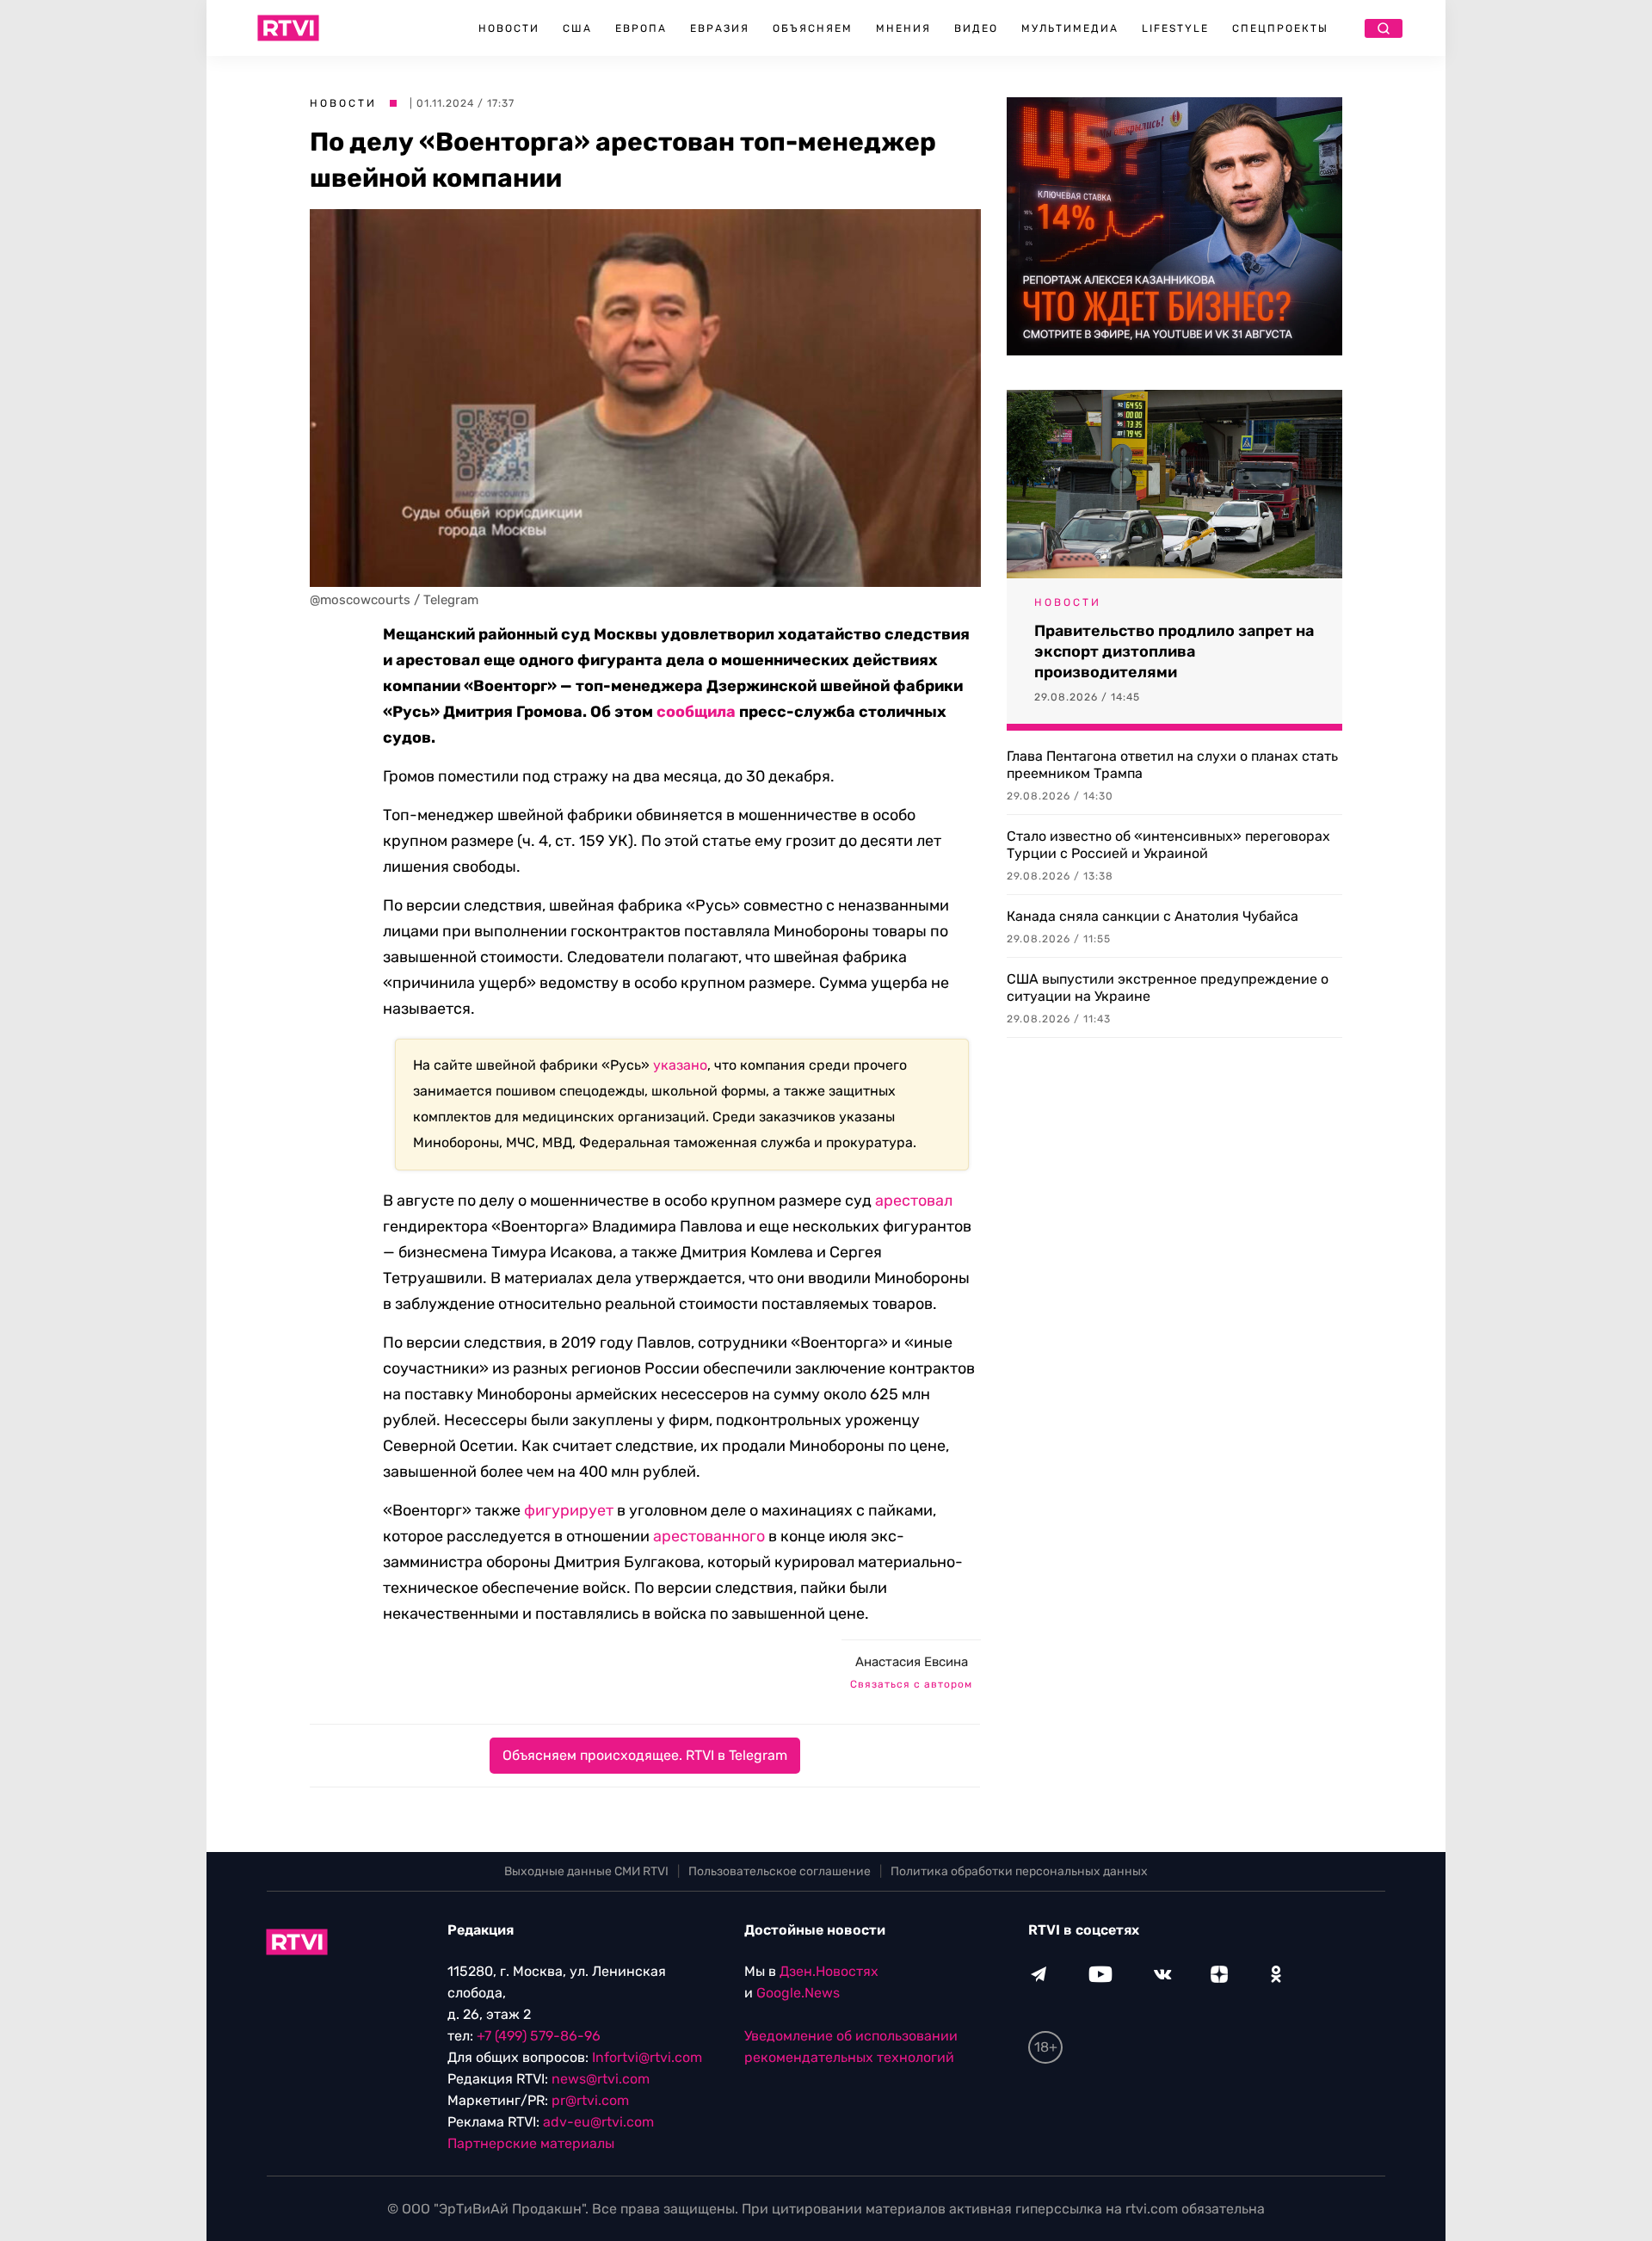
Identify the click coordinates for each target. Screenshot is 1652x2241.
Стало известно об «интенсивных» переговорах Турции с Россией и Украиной (1168, 845)
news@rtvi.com (601, 2079)
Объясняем (813, 28)
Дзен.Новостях (829, 1971)
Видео (976, 28)
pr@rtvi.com (590, 2100)
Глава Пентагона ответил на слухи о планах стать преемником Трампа (1172, 765)
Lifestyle (1175, 28)
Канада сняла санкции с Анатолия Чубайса (1153, 916)
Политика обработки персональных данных (1019, 1871)
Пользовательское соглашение (780, 1871)
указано (680, 1065)
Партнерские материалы (531, 2143)
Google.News (798, 1993)
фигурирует (569, 1510)
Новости (509, 28)
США (577, 28)
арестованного (709, 1536)
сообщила (696, 712)
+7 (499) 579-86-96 (539, 2036)
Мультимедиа (1070, 28)
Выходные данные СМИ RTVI (586, 1871)
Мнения (903, 28)
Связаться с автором (911, 1684)
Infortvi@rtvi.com (647, 2057)
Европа (641, 28)
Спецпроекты (1280, 28)
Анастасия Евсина (912, 1662)
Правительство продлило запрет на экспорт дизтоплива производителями (1174, 651)
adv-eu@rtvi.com (598, 2122)
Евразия (720, 28)
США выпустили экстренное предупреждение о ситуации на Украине (1168, 988)
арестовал (914, 1201)
